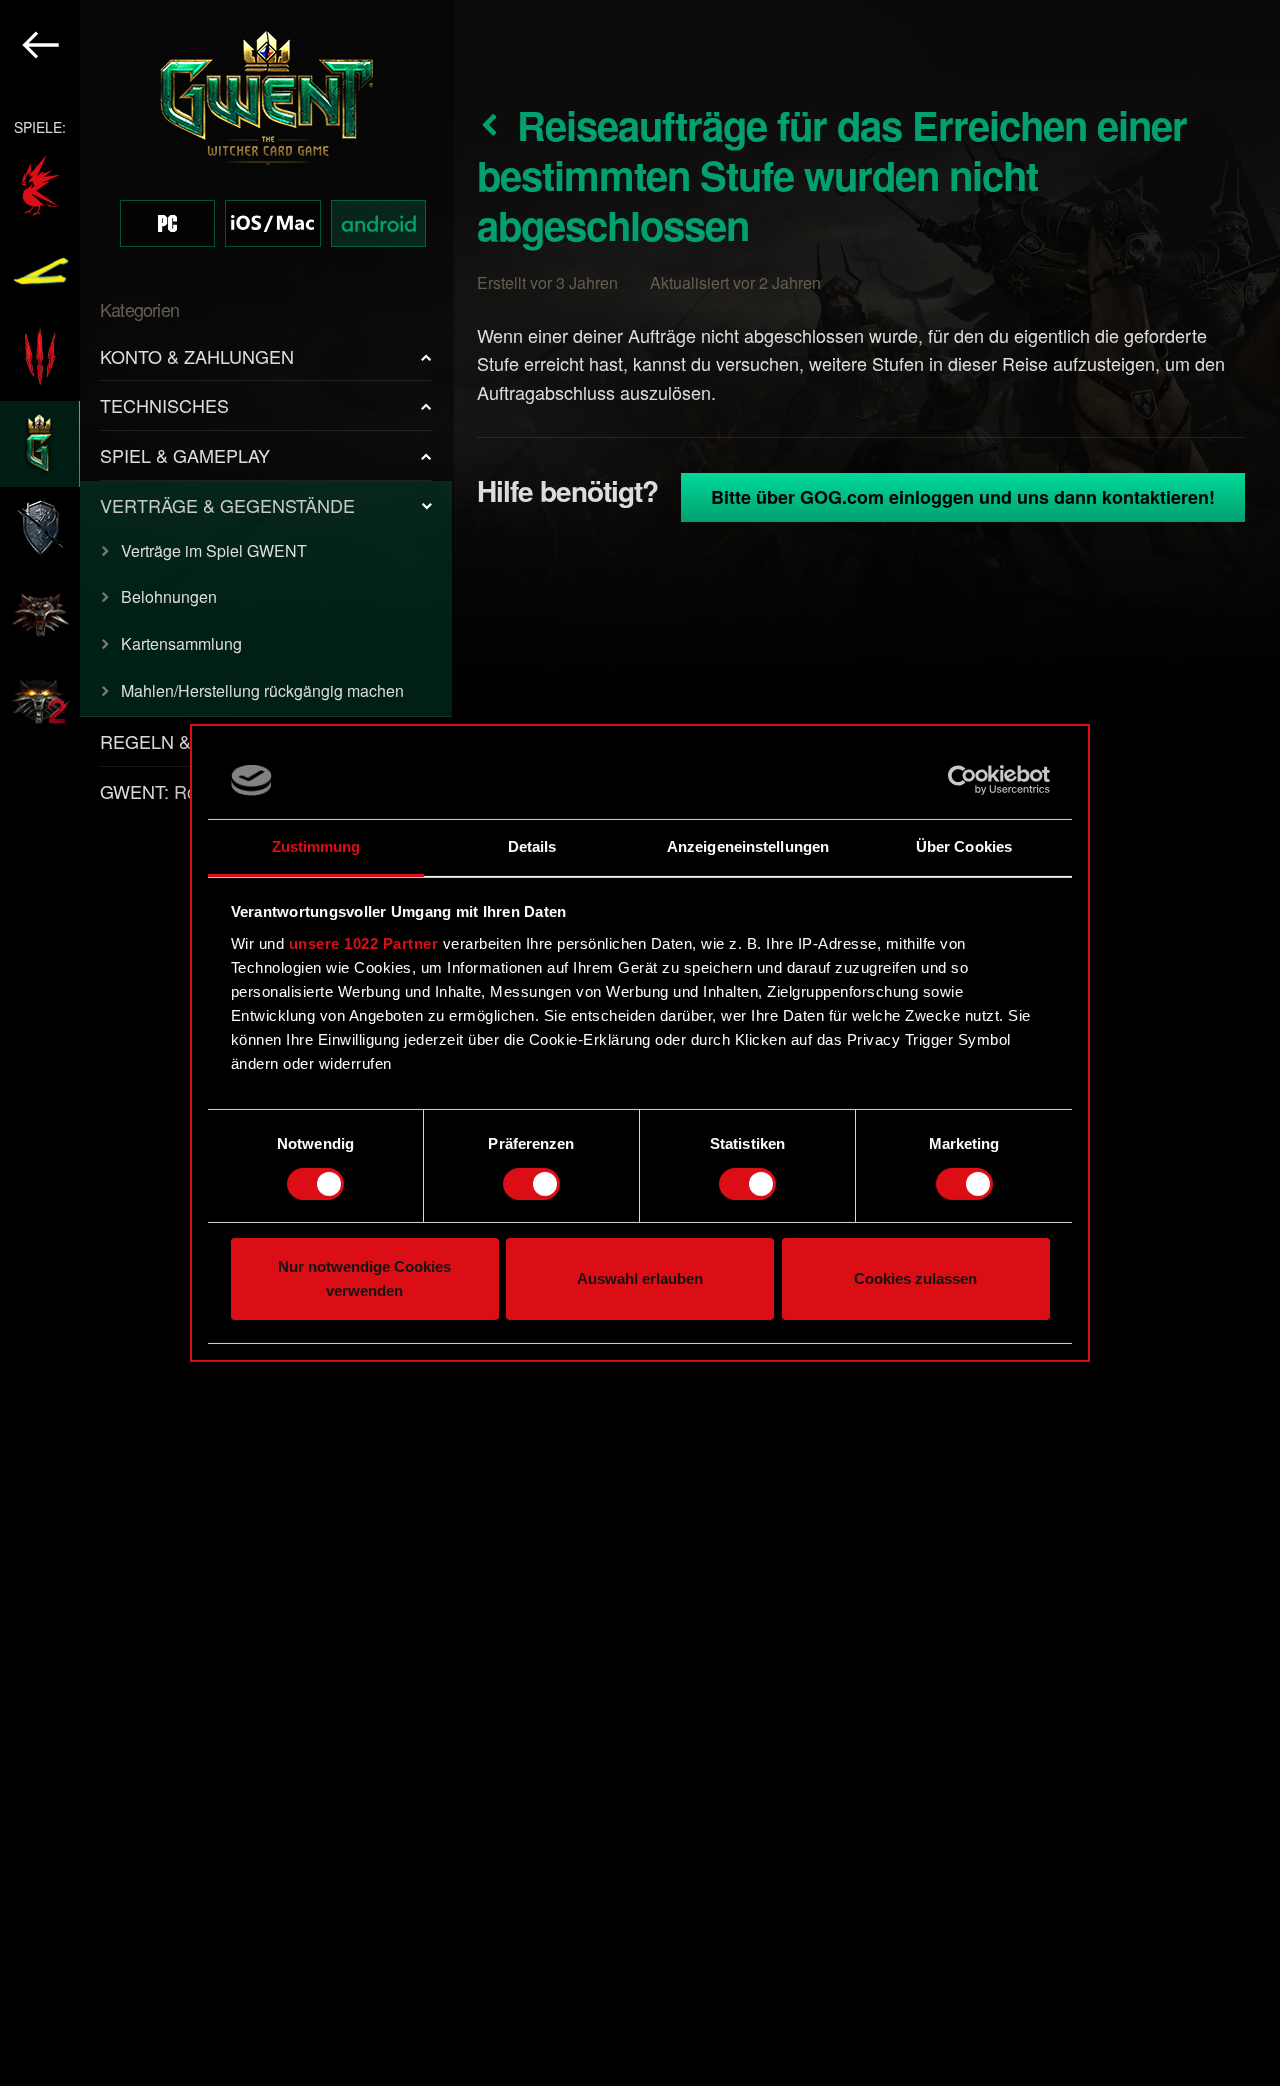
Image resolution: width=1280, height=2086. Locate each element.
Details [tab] (532, 846)
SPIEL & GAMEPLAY (185, 455)
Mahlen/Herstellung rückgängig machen (262, 690)
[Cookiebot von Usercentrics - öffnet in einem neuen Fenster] (962, 780)
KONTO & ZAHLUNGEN (197, 356)
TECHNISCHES (164, 405)
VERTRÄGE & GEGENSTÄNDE (227, 505)
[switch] (531, 1184)
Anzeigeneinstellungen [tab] (748, 846)
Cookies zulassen (915, 1279)
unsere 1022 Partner (364, 943)
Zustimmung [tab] (316, 846)
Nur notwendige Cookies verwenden (364, 1279)
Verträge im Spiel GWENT (214, 550)
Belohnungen (169, 596)
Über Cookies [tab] (964, 846)
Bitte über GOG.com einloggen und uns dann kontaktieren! (963, 497)
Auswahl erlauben (640, 1279)
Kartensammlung (181, 643)
